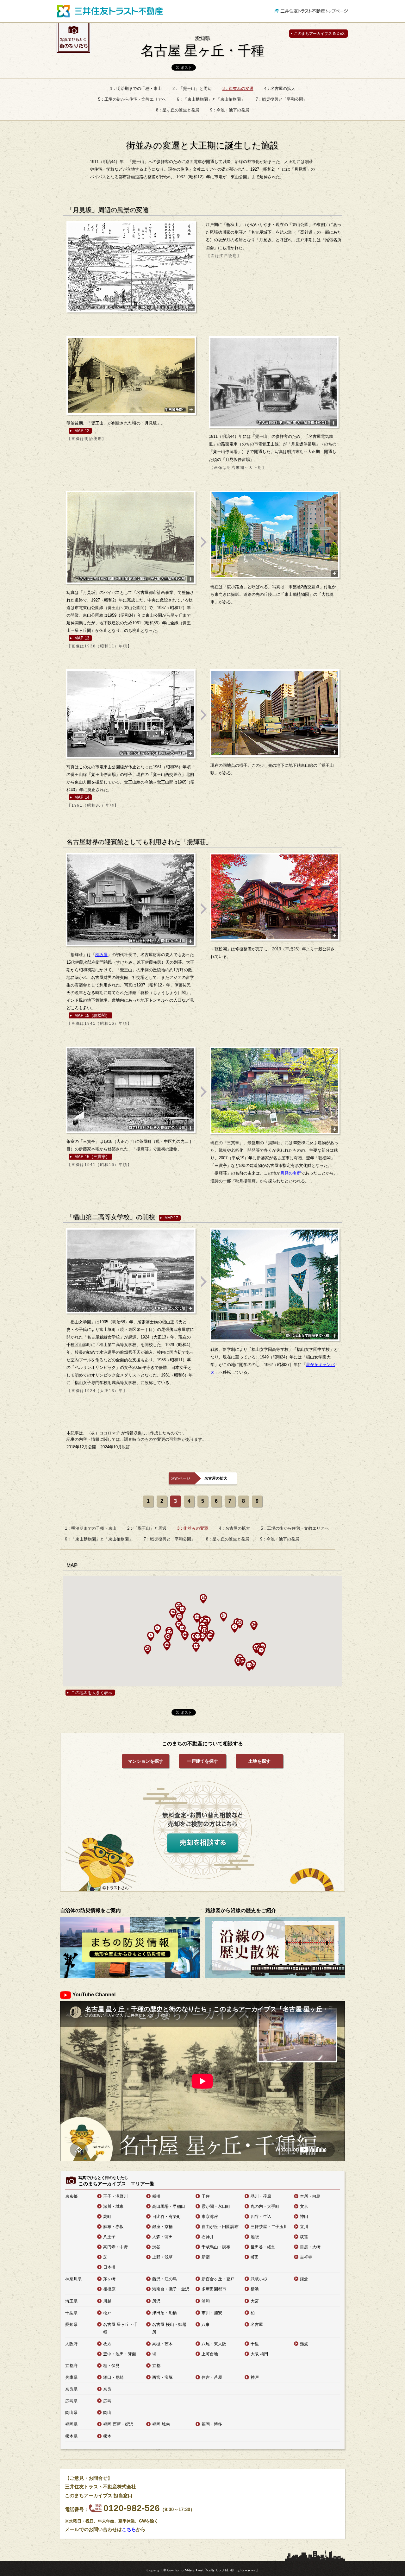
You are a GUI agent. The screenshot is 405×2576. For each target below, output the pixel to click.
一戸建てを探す (202, 1761)
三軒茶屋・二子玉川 (269, 2227)
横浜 (255, 2289)
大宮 (255, 2301)
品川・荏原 (261, 2196)
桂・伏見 (111, 2366)
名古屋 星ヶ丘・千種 (202, 47)
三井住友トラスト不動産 (110, 11)
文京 (304, 2206)
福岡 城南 (161, 2424)
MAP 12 (82, 431)
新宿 (206, 2257)
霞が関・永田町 (216, 2206)
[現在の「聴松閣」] (275, 897)
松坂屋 (101, 955)
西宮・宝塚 (162, 2377)
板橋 (156, 2196)
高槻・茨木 (162, 2344)
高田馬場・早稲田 (169, 2206)
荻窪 (304, 2237)
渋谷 (156, 2247)
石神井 (208, 2237)
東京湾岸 (210, 2217)
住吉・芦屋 (212, 2377)
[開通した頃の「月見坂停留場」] (274, 382)
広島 (107, 2401)
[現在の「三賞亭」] (275, 1090)
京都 (156, 2366)
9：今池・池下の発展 (230, 110)
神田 (304, 2217)
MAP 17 (171, 1218)
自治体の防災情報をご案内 (90, 1910)
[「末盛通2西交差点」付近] (275, 535)
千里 (255, 2344)
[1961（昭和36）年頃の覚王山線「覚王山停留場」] (131, 714)
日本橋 (109, 2267)
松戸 (107, 2313)
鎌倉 (304, 2279)
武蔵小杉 (259, 2279)
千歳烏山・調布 (216, 2247)
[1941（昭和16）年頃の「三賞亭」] (131, 1090)
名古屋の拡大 (216, 1478)
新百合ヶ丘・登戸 (218, 2279)
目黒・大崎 (310, 2247)
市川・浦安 (212, 2313)
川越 (107, 2301)
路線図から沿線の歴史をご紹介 (241, 1910)
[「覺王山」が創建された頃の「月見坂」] (131, 375)
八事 (206, 2324)
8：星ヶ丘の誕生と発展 (178, 110)
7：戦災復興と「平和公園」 (281, 99)
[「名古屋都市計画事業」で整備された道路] (131, 537)
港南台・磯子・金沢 (171, 2289)
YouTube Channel (94, 1995)
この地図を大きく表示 (92, 1693)
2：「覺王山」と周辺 (192, 88)
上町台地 (210, 2354)
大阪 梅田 (259, 2354)
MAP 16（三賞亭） (92, 1157)
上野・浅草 (162, 2257)
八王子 (109, 2237)
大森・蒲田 (162, 2237)
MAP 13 (82, 638)
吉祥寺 (306, 2257)
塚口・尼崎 (113, 2377)
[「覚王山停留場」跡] (275, 713)
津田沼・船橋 (165, 2313)
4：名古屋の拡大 (280, 88)
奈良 (107, 2389)
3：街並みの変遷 (238, 88)
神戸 (255, 2377)
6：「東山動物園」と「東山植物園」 (211, 99)
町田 (255, 2257)
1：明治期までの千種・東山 (136, 88)
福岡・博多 (212, 2424)
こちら (129, 2529)
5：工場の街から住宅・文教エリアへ (132, 99)
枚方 (107, 2344)
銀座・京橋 (162, 2227)
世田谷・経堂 (263, 2247)
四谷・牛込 (261, 2217)
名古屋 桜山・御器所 (169, 2328)
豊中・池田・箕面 (120, 2354)
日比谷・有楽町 (167, 2217)
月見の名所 (291, 1173)
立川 (304, 2227)
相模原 (109, 2289)
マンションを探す (146, 1761)
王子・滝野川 (115, 2196)
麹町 (107, 2217)
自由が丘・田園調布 (220, 2227)
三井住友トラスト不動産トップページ (311, 11)
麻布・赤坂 (113, 2227)
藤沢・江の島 (165, 2279)
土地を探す (259, 1761)
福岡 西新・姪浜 (118, 2424)
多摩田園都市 (214, 2289)
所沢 (156, 2301)
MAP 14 (82, 797)
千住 (206, 2196)
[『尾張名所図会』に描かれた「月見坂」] (131, 267)
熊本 (107, 2436)
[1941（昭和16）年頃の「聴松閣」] (131, 900)
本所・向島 (310, 2196)
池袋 (255, 2237)
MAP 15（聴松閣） (92, 1015)
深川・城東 (113, 2206)
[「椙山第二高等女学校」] (131, 1271)
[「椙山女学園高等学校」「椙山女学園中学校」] (275, 1285)
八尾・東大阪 (214, 2344)
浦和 (206, 2301)
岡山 (107, 2412)
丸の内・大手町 (265, 2206)
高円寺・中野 (115, 2247)
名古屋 (257, 2324)
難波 (304, 2344)
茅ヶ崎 (109, 2279)
